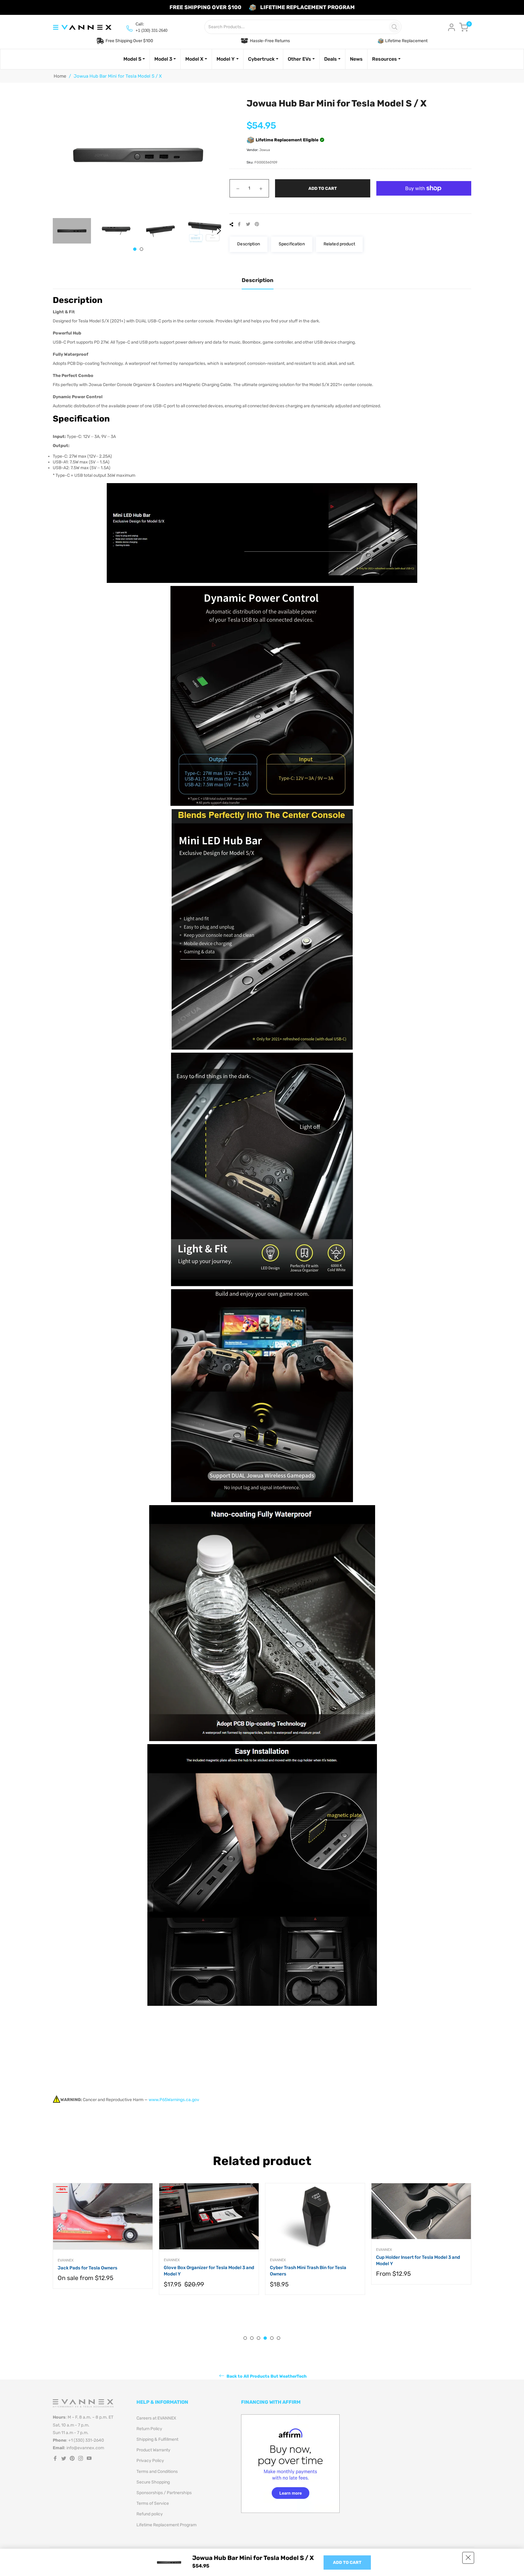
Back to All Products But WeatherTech (266, 2376)
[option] (103, 2245)
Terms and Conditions (157, 2472)
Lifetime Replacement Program (166, 2525)
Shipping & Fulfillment (157, 2439)
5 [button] (272, 2338)
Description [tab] (258, 280)
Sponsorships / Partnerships (164, 2493)
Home (60, 76)
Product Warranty (153, 2450)
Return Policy (149, 2429)
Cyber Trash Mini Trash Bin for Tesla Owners (96, 2271)
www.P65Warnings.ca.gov (174, 2100)
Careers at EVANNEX (156, 2418)
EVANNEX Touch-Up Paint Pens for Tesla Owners (314, 2281)
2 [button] (141, 249)
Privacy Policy (150, 2461)
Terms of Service (153, 2503)
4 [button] (265, 2338)
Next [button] (219, 231)
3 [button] (259, 2338)
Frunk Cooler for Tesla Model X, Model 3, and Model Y (419, 2271)
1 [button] (135, 249)
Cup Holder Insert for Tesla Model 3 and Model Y (206, 2260)
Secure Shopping (153, 2482)
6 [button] (279, 2338)
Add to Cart (347, 2563)
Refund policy (150, 2514)
